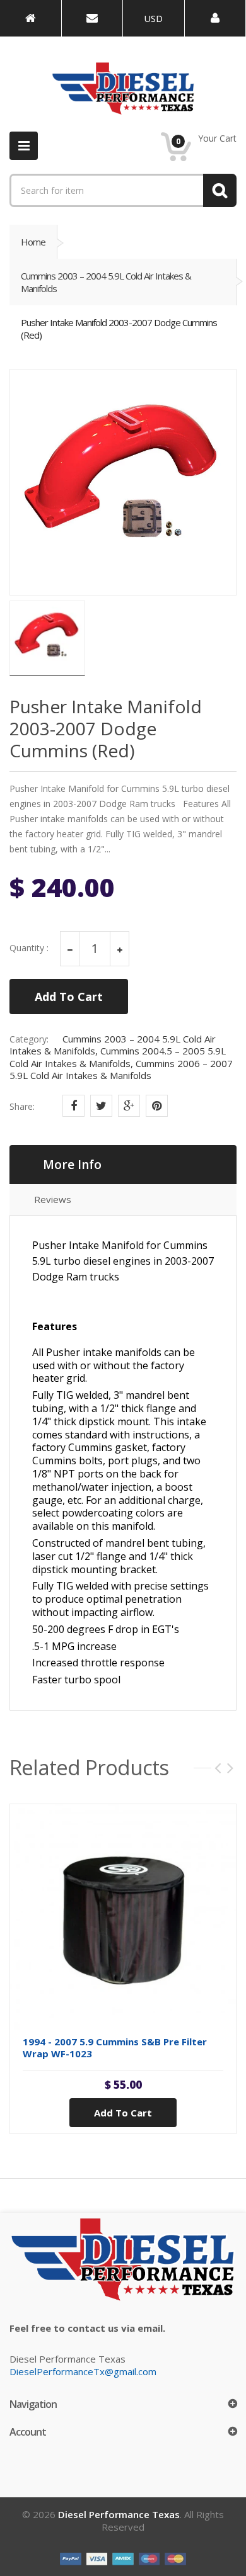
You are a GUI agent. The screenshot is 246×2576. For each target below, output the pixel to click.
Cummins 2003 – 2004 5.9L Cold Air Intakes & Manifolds (106, 282)
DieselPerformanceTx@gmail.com (83, 2371)
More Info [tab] (72, 1165)
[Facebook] (73, 1106)
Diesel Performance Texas (119, 2514)
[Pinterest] (157, 1106)
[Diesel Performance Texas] (31, 18)
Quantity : (29, 948)
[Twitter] (101, 1106)
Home (33, 242)
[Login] (215, 18)
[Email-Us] (92, 18)
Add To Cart (69, 997)
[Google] (129, 1106)
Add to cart (123, 2113)
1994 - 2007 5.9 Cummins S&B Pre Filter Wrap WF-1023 (115, 2048)
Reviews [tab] (53, 1199)
